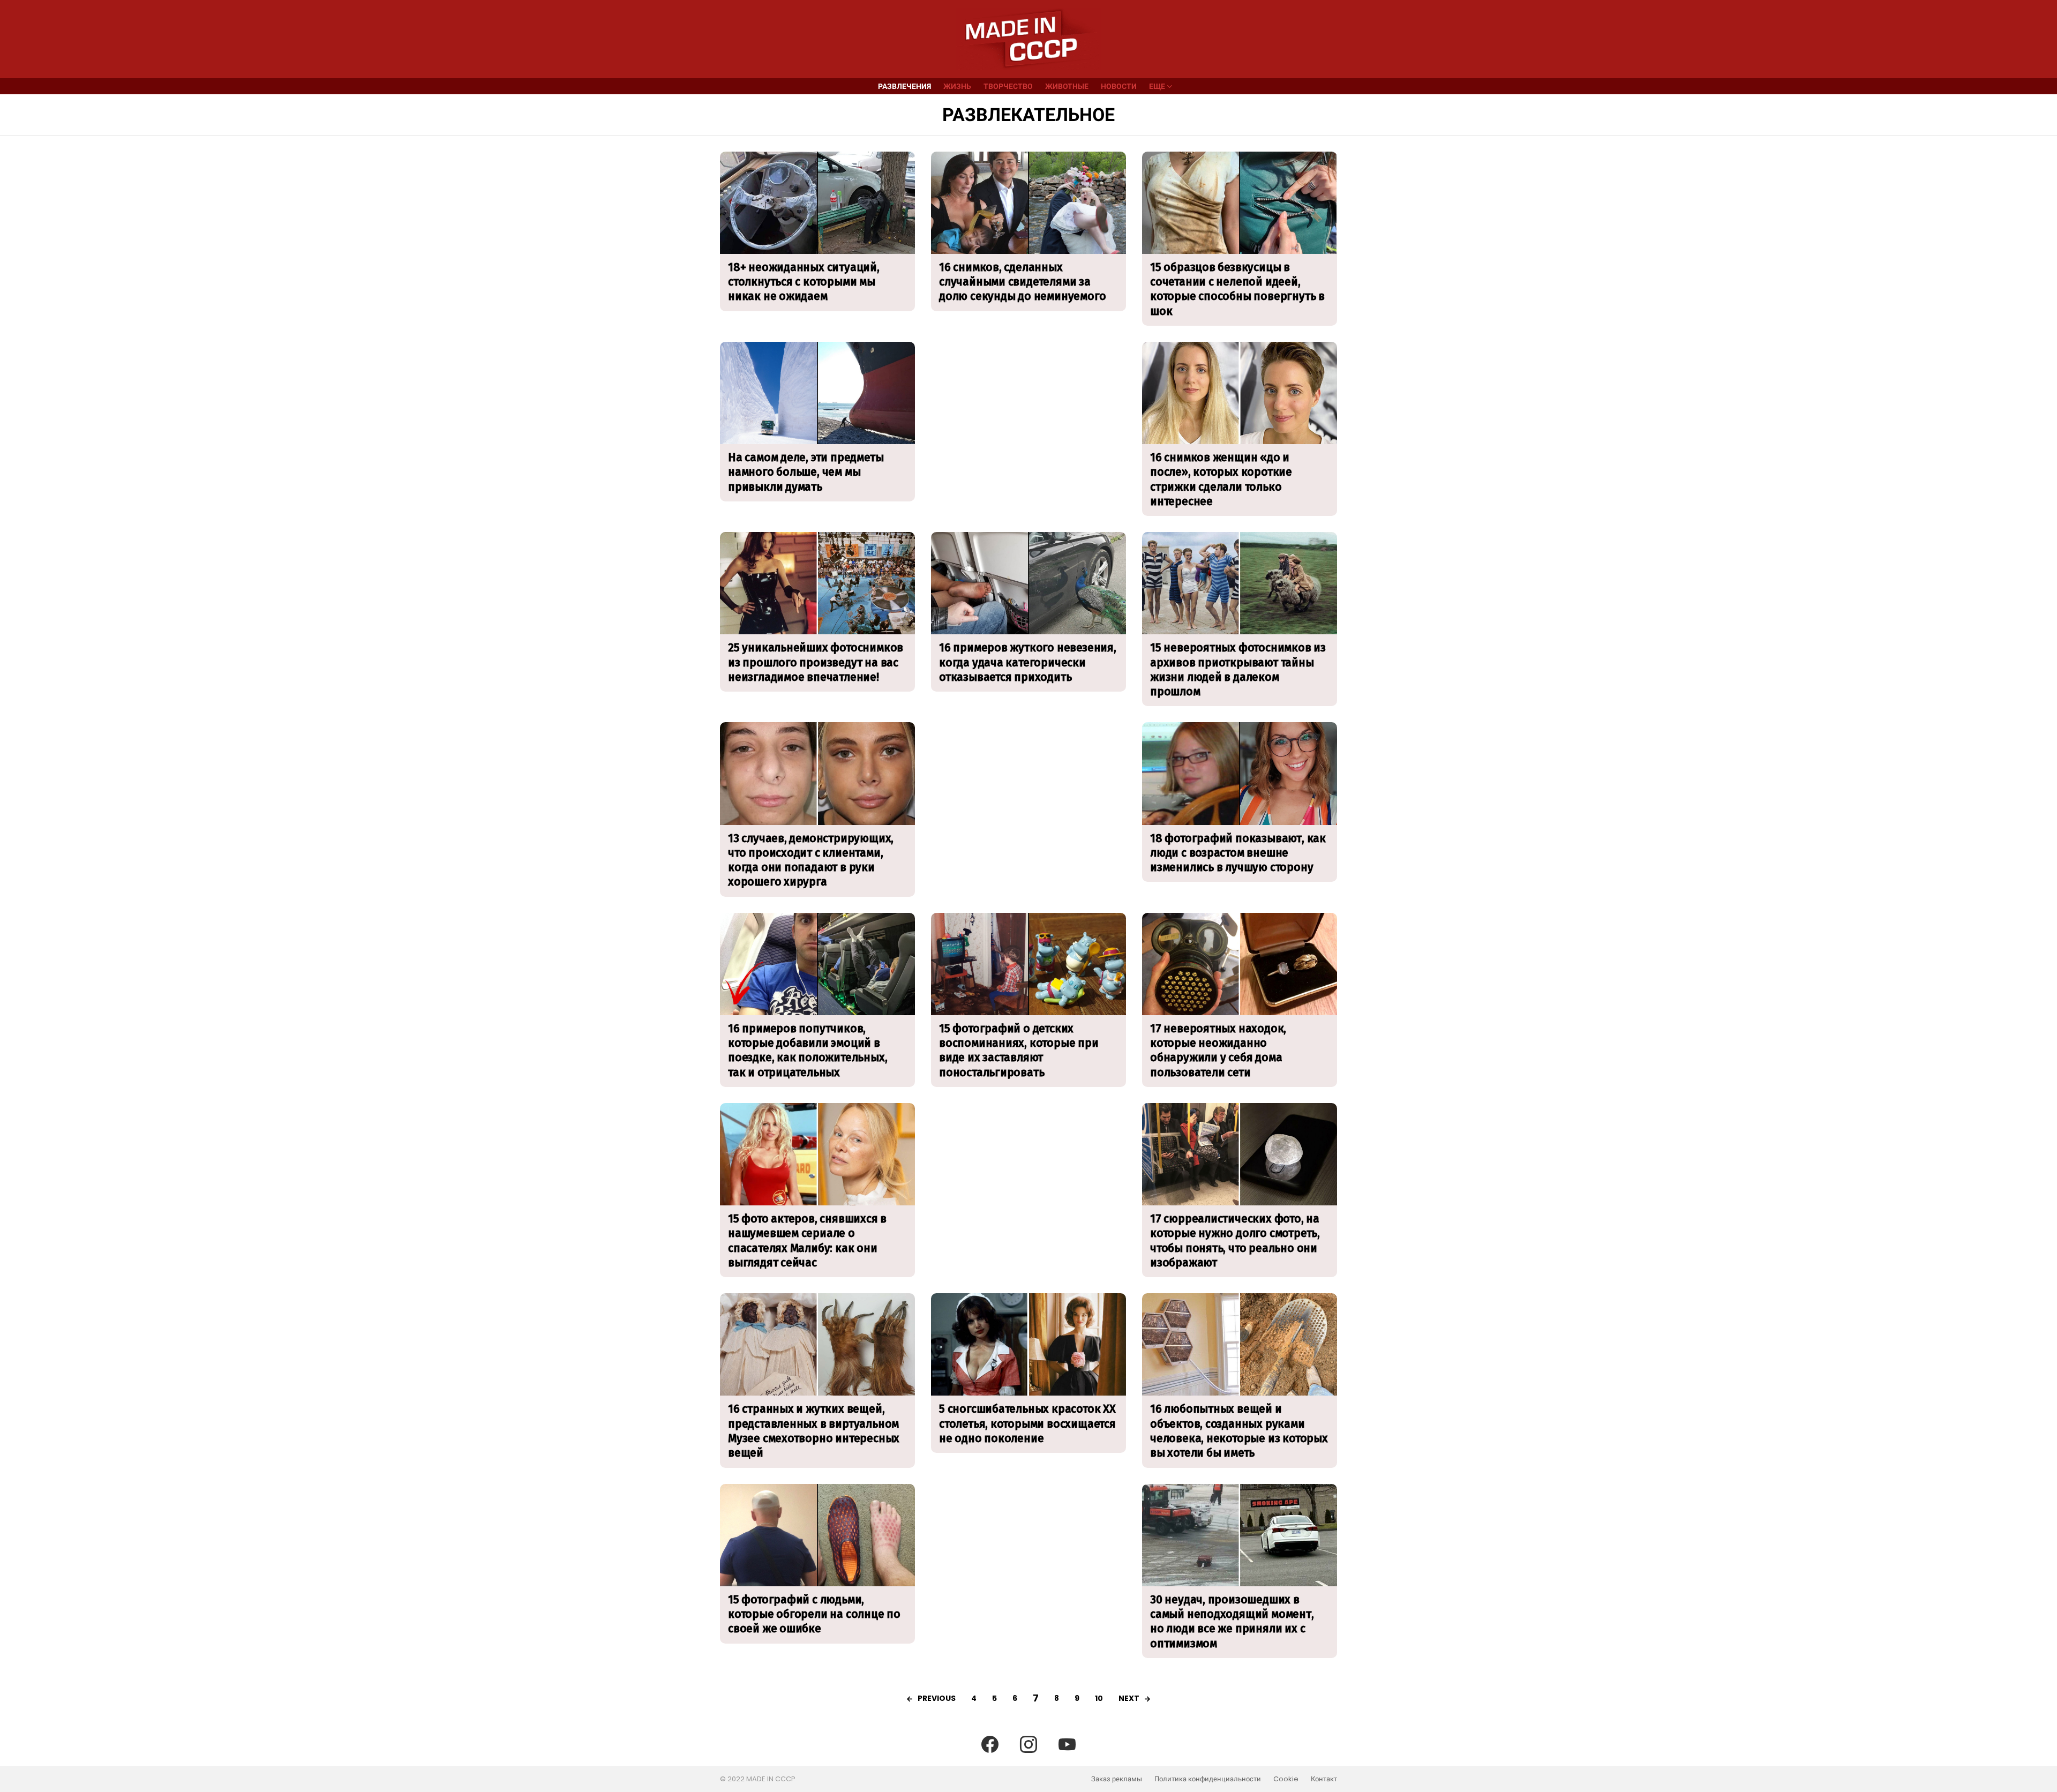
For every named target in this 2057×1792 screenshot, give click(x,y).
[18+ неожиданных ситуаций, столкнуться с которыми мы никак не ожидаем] (817, 203)
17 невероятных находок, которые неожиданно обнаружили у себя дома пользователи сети (1218, 1051)
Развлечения (904, 86)
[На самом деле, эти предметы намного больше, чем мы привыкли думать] (817, 393)
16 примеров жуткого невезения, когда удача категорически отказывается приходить (1028, 662)
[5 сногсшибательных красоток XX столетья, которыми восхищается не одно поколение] (1028, 1344)
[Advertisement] (1028, 417)
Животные (1067, 86)
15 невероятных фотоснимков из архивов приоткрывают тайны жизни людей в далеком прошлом (1238, 670)
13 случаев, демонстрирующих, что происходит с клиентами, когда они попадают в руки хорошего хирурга (811, 860)
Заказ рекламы (1117, 1779)
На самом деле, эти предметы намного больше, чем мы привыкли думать (806, 472)
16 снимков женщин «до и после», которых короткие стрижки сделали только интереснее (1221, 479)
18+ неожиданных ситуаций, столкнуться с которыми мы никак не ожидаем (804, 282)
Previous (937, 1698)
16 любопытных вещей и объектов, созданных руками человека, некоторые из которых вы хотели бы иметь (1239, 1431)
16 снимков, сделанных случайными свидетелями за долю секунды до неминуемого (1022, 282)
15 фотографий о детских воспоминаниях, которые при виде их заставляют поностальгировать (1019, 1051)
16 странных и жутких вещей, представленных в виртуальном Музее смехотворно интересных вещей (814, 1431)
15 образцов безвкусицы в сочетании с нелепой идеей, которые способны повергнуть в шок (1237, 289)
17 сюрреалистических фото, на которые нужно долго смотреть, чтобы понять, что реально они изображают (1235, 1241)
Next (1129, 1698)
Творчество (1008, 86)
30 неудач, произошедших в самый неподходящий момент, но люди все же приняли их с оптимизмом (1232, 1622)
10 (1099, 1698)
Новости (1119, 86)
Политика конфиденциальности (1208, 1779)
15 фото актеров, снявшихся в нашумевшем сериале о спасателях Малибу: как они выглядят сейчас (807, 1241)
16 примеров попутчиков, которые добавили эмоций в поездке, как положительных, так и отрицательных (808, 1051)
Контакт (1324, 1779)
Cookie (1286, 1779)
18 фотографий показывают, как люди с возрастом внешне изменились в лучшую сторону (1238, 853)
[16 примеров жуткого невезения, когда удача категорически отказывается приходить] (1028, 583)
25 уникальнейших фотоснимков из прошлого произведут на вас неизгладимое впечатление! (816, 662)
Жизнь (957, 86)
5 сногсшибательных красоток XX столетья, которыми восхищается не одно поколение (1027, 1424)
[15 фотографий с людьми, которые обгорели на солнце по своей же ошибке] (817, 1535)
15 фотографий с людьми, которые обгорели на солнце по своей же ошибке (814, 1614)
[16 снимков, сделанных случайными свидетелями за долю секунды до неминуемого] (1028, 203)
